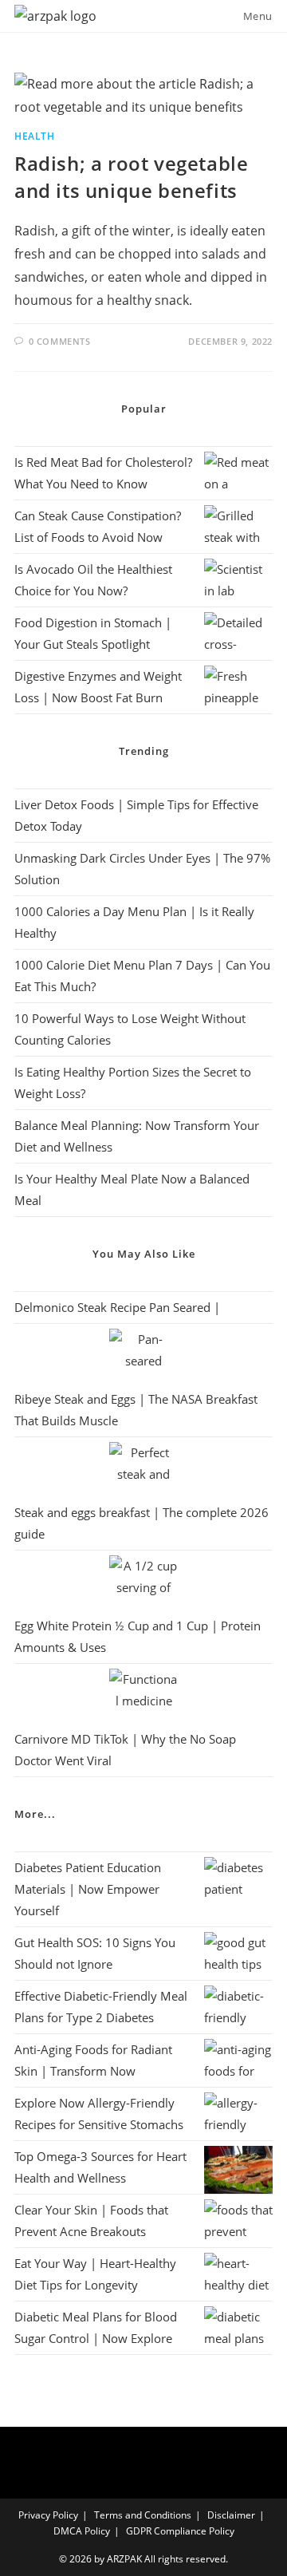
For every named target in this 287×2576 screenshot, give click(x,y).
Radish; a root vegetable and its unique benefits (131, 177)
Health (35, 136)
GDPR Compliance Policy (180, 2531)
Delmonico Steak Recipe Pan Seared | (117, 1307)
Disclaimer (231, 2515)
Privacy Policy (48, 2515)
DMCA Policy (82, 2531)
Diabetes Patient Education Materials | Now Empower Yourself (88, 1889)
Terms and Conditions (143, 2515)
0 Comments (60, 341)
